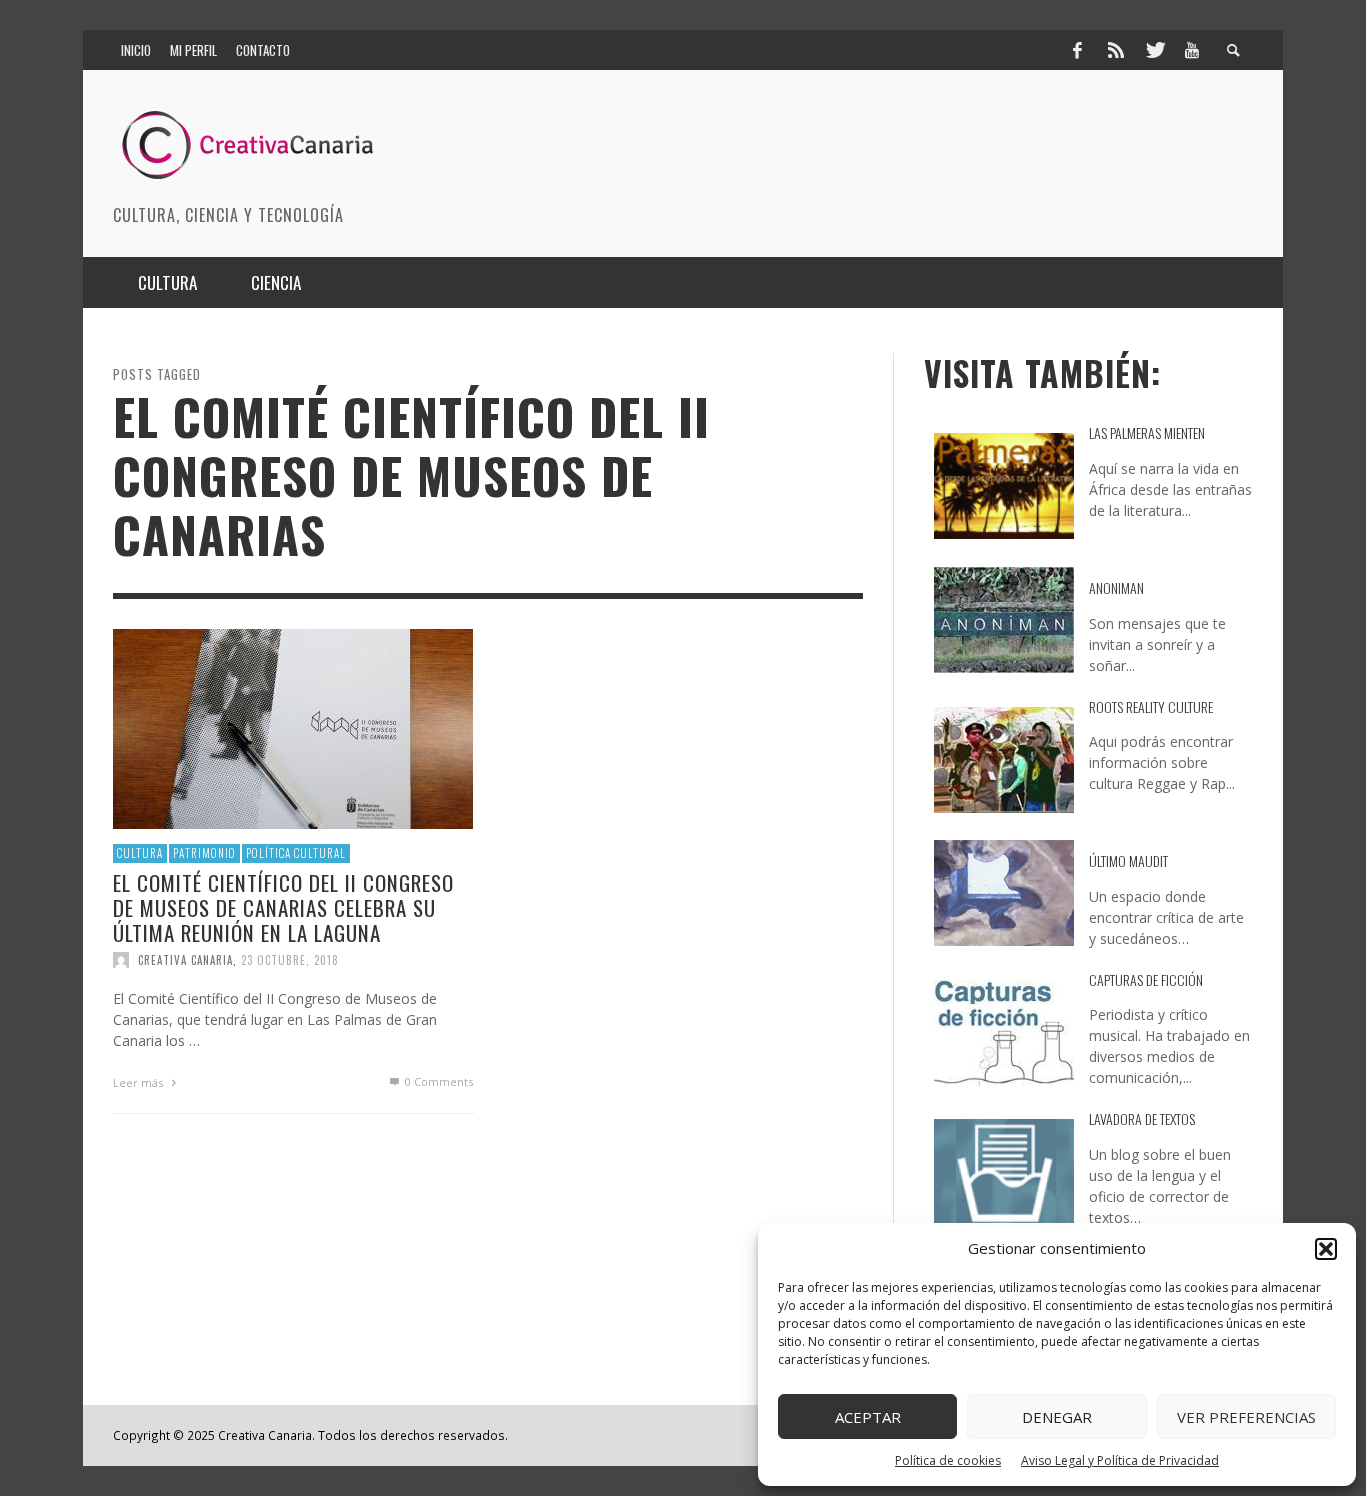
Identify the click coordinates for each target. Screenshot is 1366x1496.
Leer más (139, 1082)
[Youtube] (1192, 50)
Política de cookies (948, 1460)
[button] (1326, 1249)
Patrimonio (204, 853)
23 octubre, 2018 (290, 960)
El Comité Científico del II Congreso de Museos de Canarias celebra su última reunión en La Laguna (283, 907)
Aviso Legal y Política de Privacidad (1120, 1460)
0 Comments (437, 1081)
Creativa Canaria (185, 960)
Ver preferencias (1246, 1417)
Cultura (140, 853)
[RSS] (1116, 50)
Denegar (1057, 1417)
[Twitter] (1154, 50)
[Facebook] (1077, 50)
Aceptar (868, 1417)
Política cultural (296, 853)
